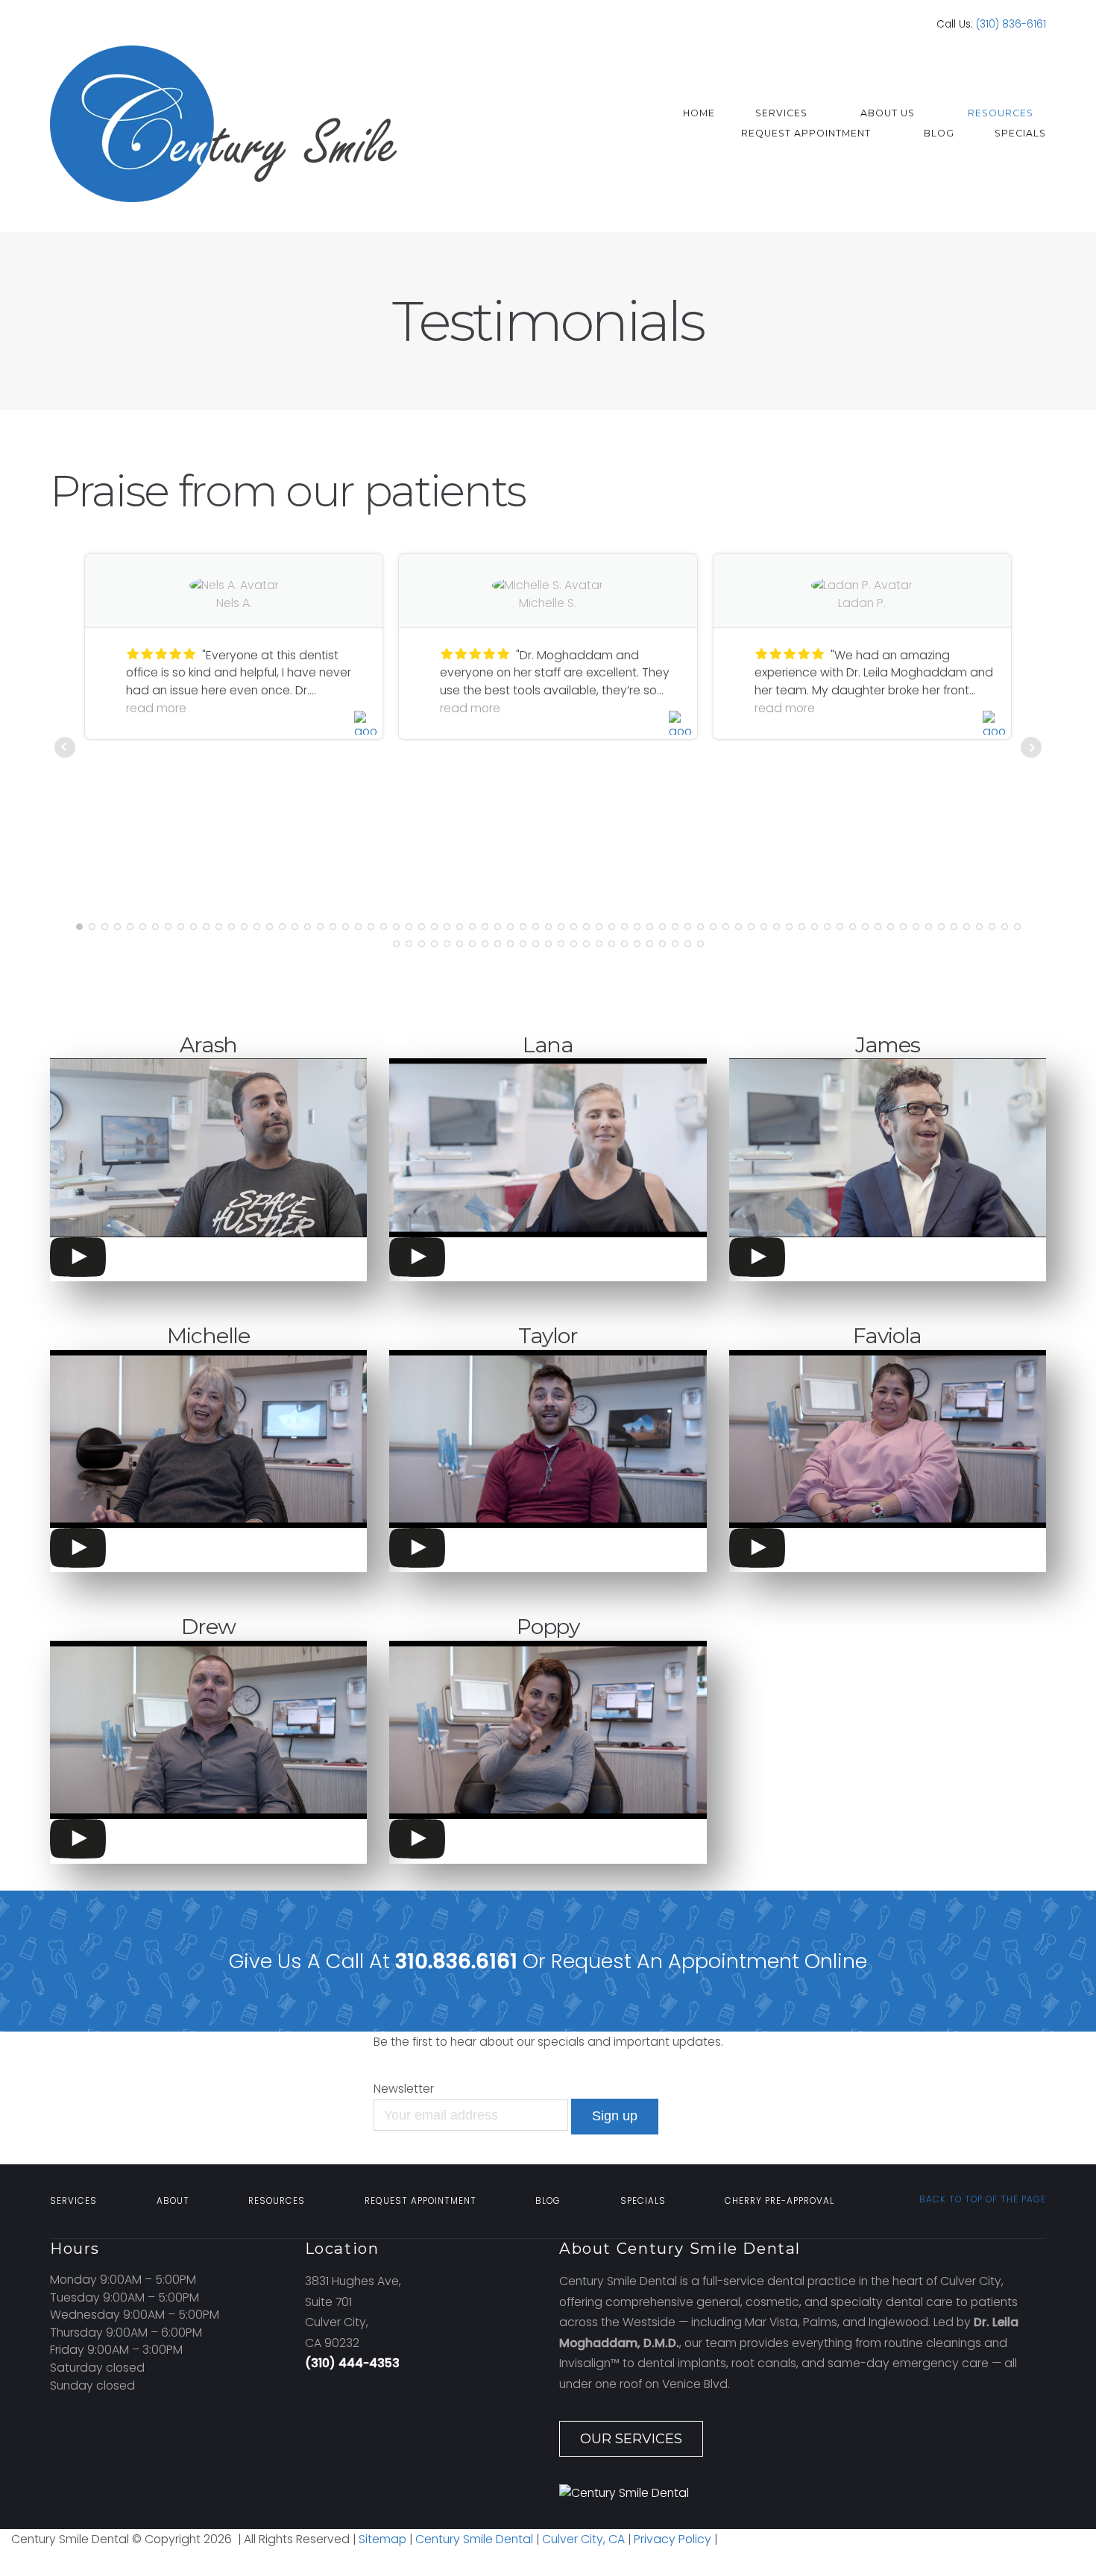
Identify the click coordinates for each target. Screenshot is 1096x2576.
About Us (888, 113)
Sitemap (382, 2539)
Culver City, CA (582, 2539)
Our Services (631, 2439)
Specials (1020, 133)
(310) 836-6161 (1011, 24)
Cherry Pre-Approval (780, 2201)
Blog (939, 133)
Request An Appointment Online (709, 1961)
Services (781, 113)
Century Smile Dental (474, 2539)
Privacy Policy (674, 2539)
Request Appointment (806, 133)
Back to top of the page (981, 2199)
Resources (1001, 113)
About (173, 2201)
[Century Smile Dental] (803, 2493)
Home (699, 113)
